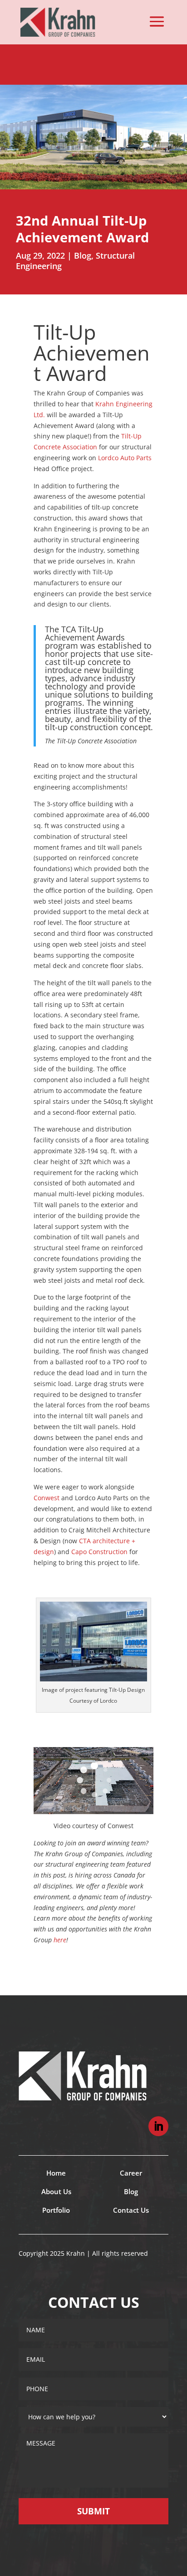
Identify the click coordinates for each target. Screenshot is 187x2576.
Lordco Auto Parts (125, 458)
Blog (83, 255)
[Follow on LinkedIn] (158, 2126)
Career (131, 2173)
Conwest (47, 1498)
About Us (56, 2191)
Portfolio (56, 2210)
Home (56, 2173)
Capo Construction (99, 1552)
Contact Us (131, 2210)
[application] (93, 1781)
